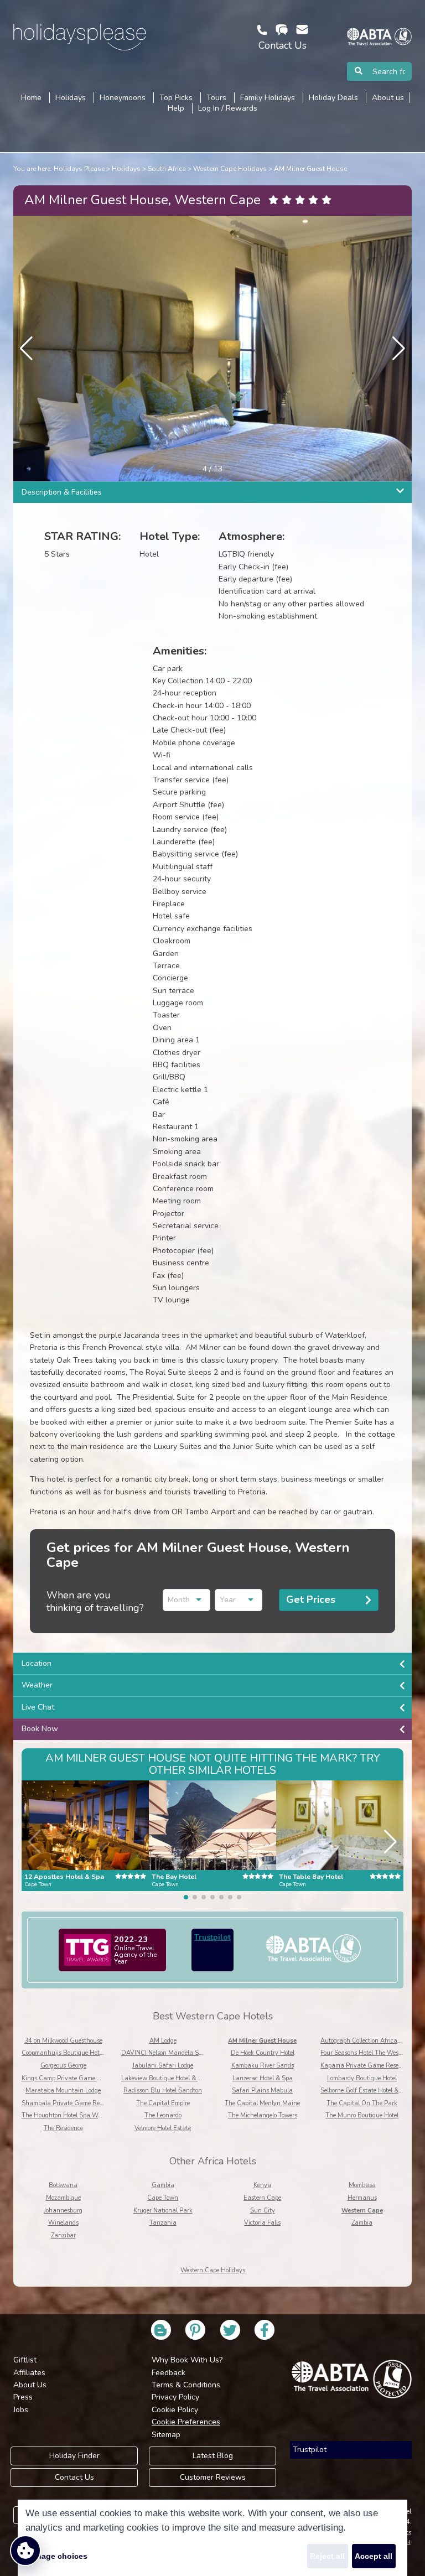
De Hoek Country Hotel (263, 2053)
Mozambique (63, 2198)
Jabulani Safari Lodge (163, 2066)
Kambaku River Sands (263, 2066)
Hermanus (362, 2198)
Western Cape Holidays (230, 169)
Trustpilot (212, 1937)
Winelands (63, 2223)
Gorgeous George (63, 2066)
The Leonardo (163, 2115)
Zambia (362, 2223)
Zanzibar (63, 2235)
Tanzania (163, 2223)
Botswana (63, 2185)
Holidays (126, 169)
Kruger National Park (163, 2211)
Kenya (262, 2185)
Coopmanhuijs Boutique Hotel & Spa (72, 2053)
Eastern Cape (262, 2198)
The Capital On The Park (362, 2103)
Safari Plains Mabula (262, 2091)
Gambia (163, 2185)
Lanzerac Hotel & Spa (263, 2078)
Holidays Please (79, 169)
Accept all (374, 2556)
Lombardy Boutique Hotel (362, 2078)
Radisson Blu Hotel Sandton (163, 2091)
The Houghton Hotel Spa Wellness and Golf (82, 2115)
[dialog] (212, 2538)
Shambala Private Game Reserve (68, 2103)
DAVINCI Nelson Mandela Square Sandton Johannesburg (201, 2053)
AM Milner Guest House (310, 169)
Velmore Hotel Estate (163, 2128)
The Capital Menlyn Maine (262, 2103)
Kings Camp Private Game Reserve (70, 2078)
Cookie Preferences (186, 2422)
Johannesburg (63, 2211)
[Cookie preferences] (25, 2551)
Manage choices (56, 2556)
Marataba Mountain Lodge (63, 2091)
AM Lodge (163, 2041)
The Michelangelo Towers (263, 2115)
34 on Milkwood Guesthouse (63, 2041)
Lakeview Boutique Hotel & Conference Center (185, 2078)
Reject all (327, 2556)
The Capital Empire (163, 2103)
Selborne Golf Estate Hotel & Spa (366, 2091)
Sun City (263, 2211)
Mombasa (362, 2185)
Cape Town (163, 2198)
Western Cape (362, 2211)
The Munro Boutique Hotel (362, 2115)
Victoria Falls (262, 2223)
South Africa (167, 169)
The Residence (63, 2128)
